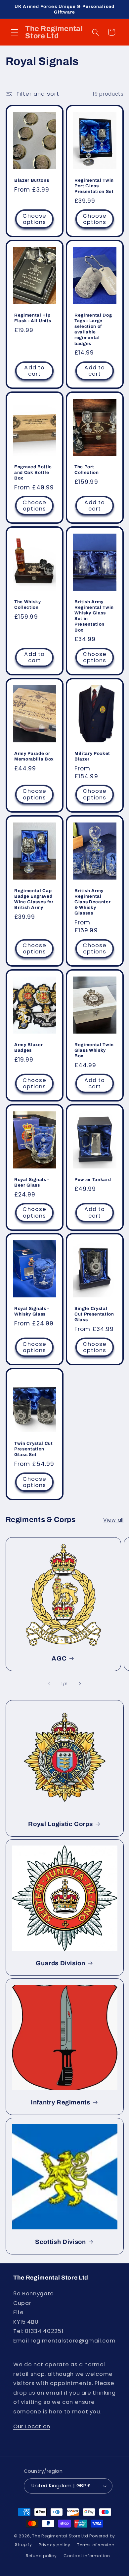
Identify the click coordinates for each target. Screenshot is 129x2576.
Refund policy (41, 2556)
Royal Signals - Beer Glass (32, 1182)
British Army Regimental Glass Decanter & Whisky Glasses (92, 902)
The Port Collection (87, 470)
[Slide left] (49, 1684)
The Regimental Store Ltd (60, 2536)
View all (113, 1520)
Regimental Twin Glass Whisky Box (94, 1050)
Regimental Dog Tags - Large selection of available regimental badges (93, 329)
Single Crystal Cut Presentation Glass (94, 1314)
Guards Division (60, 1963)
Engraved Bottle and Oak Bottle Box (33, 472)
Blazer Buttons (32, 180)
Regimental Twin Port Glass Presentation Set (94, 186)
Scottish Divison (61, 2242)
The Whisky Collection (28, 605)
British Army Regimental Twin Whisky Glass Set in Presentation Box (94, 616)
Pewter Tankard (93, 1179)
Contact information (87, 2556)
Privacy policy (55, 2545)
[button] (15, 32)
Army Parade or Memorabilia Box (34, 756)
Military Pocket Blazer (92, 756)
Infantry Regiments (60, 2102)
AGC (59, 1659)
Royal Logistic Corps (60, 1824)
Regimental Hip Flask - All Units (33, 318)
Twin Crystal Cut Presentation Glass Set (34, 1449)
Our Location (32, 2426)
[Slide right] (80, 1684)
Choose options (34, 219)
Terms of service (95, 2545)
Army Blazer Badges (28, 1047)
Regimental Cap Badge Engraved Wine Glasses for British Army (34, 899)
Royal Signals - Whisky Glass (32, 1311)
